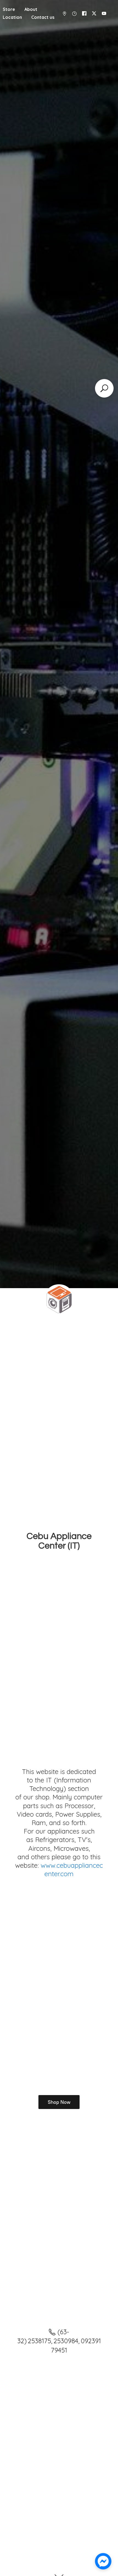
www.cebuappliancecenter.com (72, 1869)
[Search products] (104, 388)
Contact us (43, 17)
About (31, 9)
